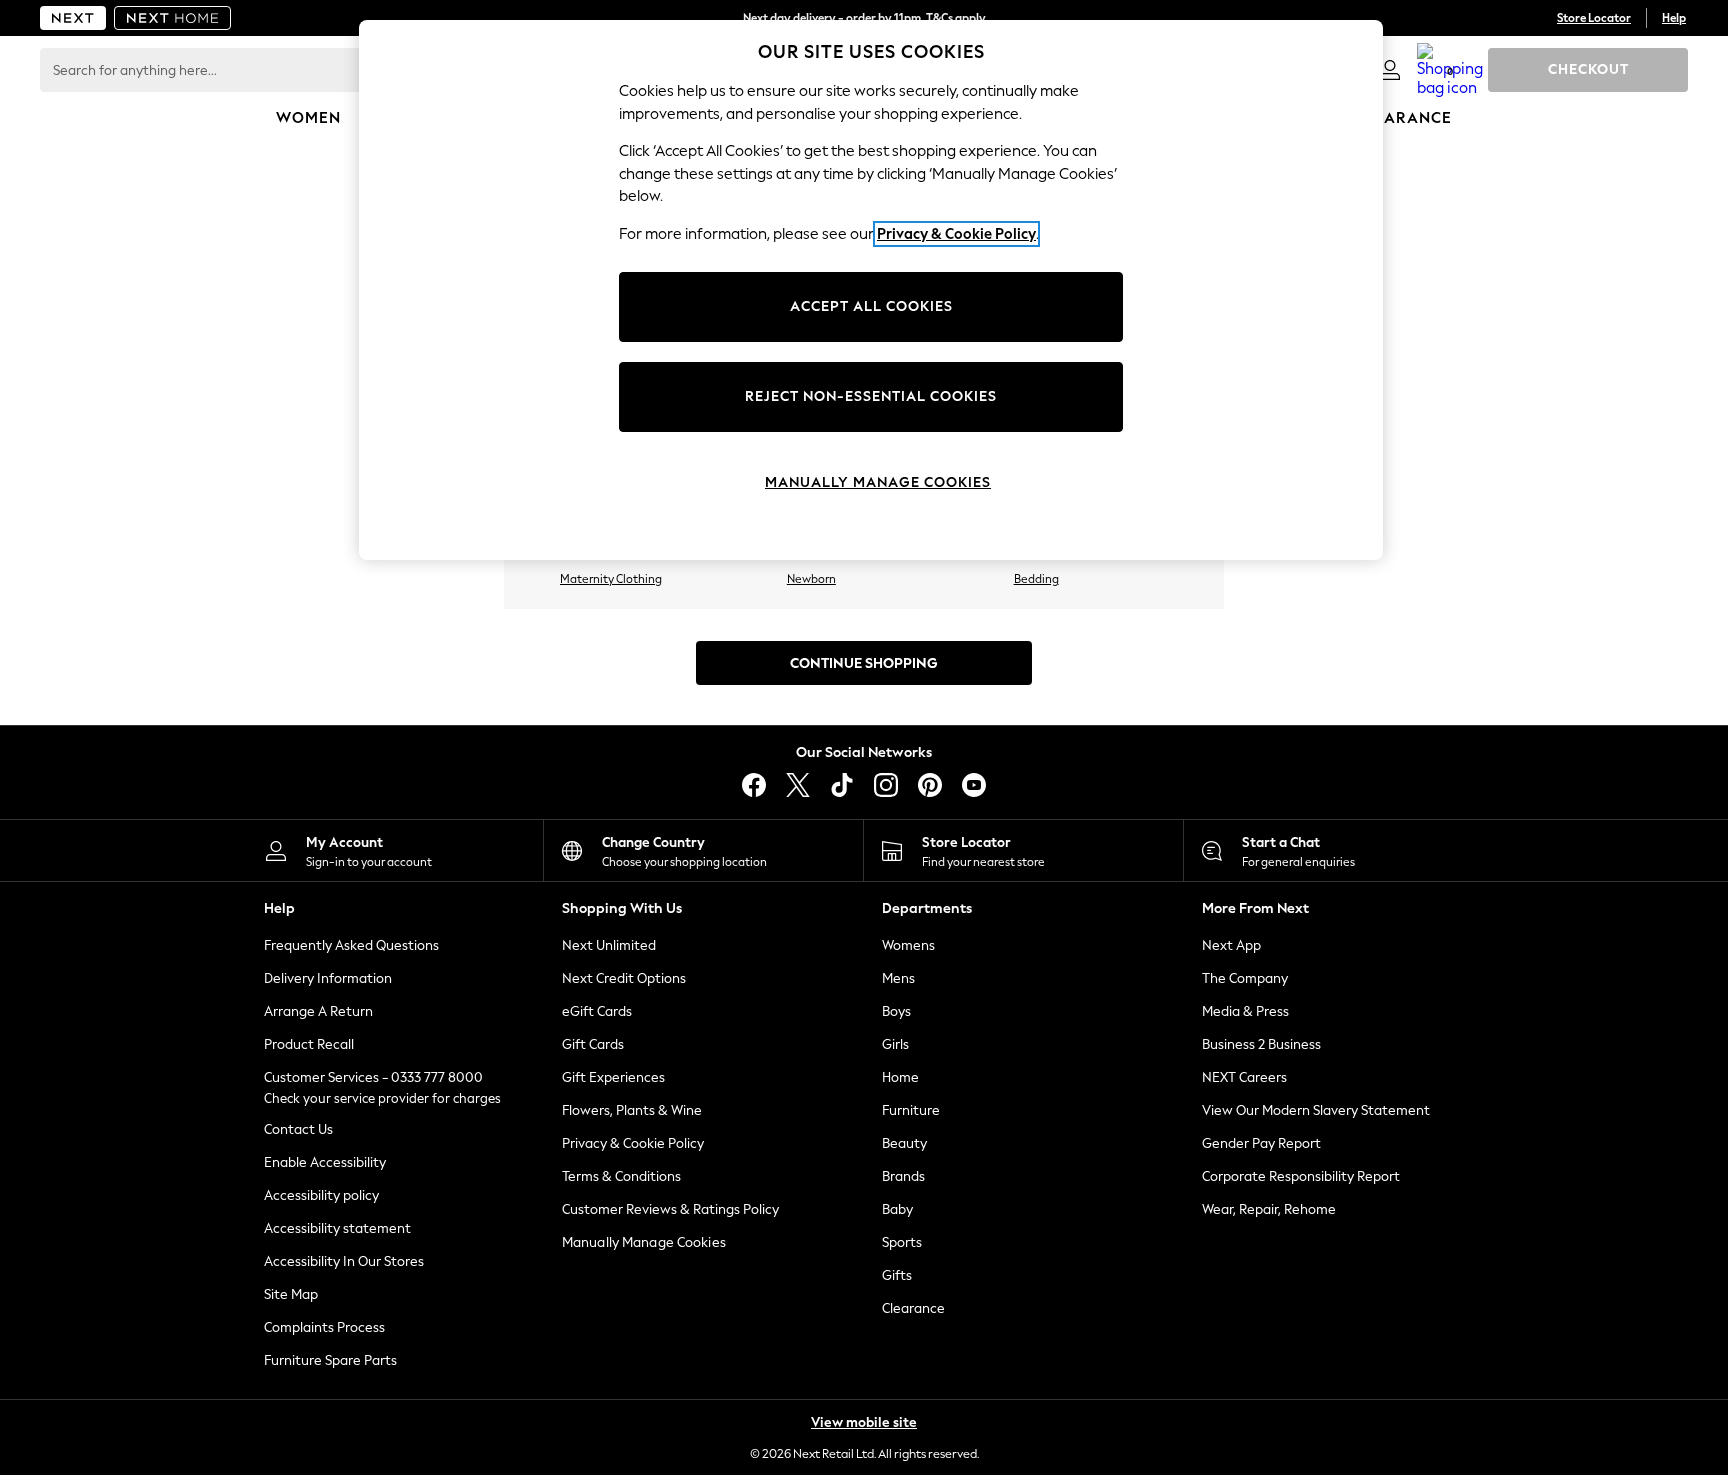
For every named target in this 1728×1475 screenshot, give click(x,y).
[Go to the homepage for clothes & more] (73, 18)
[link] (1390, 70)
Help (1674, 18)
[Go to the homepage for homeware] (173, 18)
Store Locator (1594, 18)
